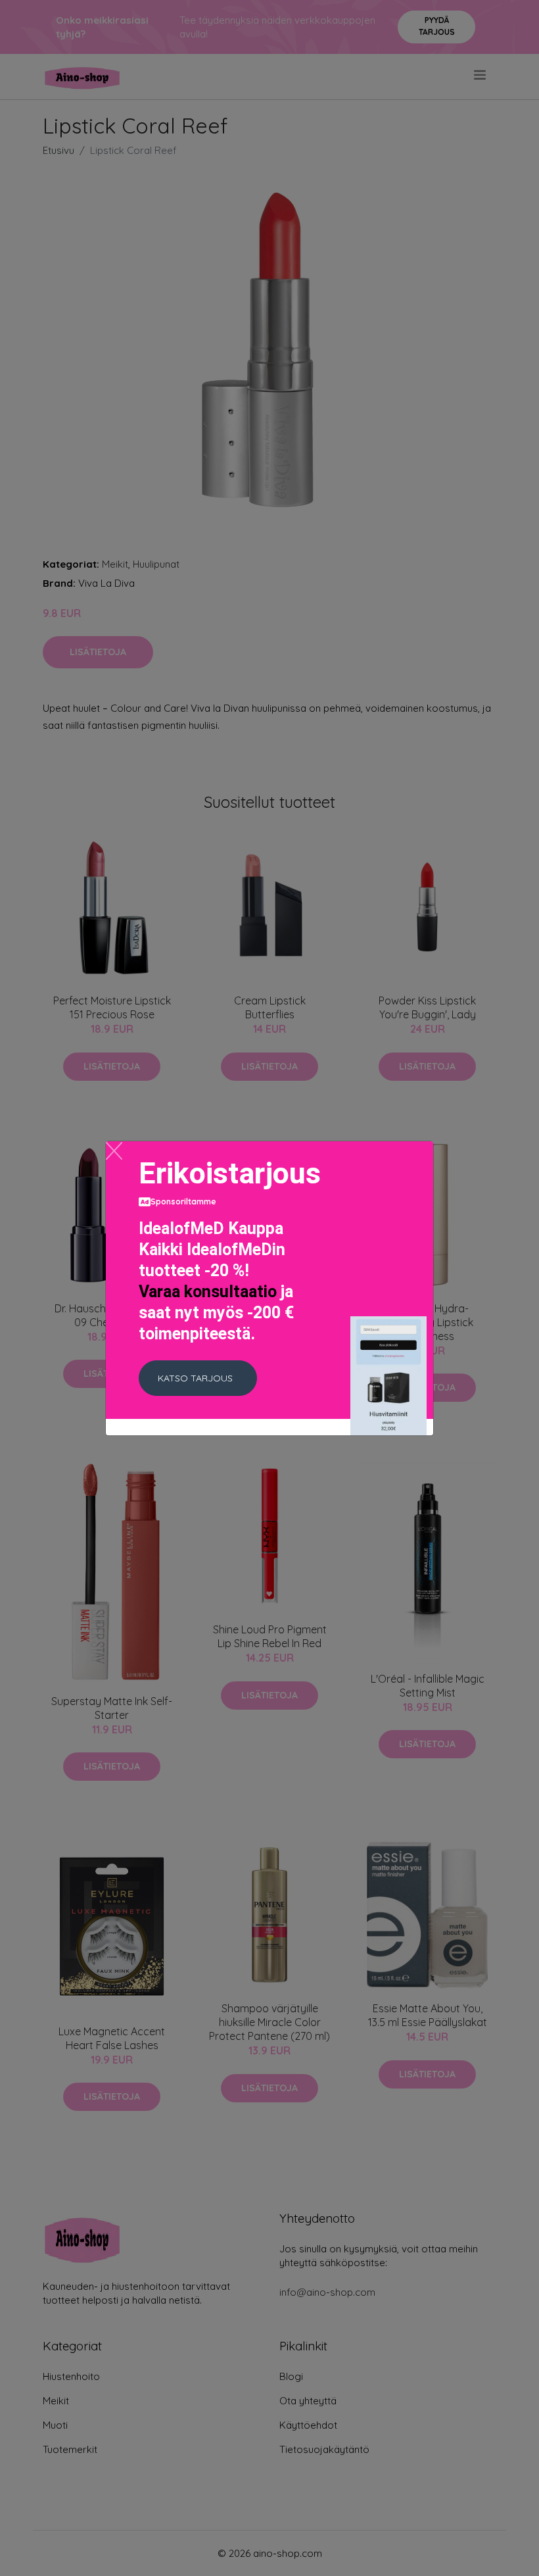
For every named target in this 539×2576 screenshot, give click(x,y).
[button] (198, 1378)
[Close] (114, 1151)
